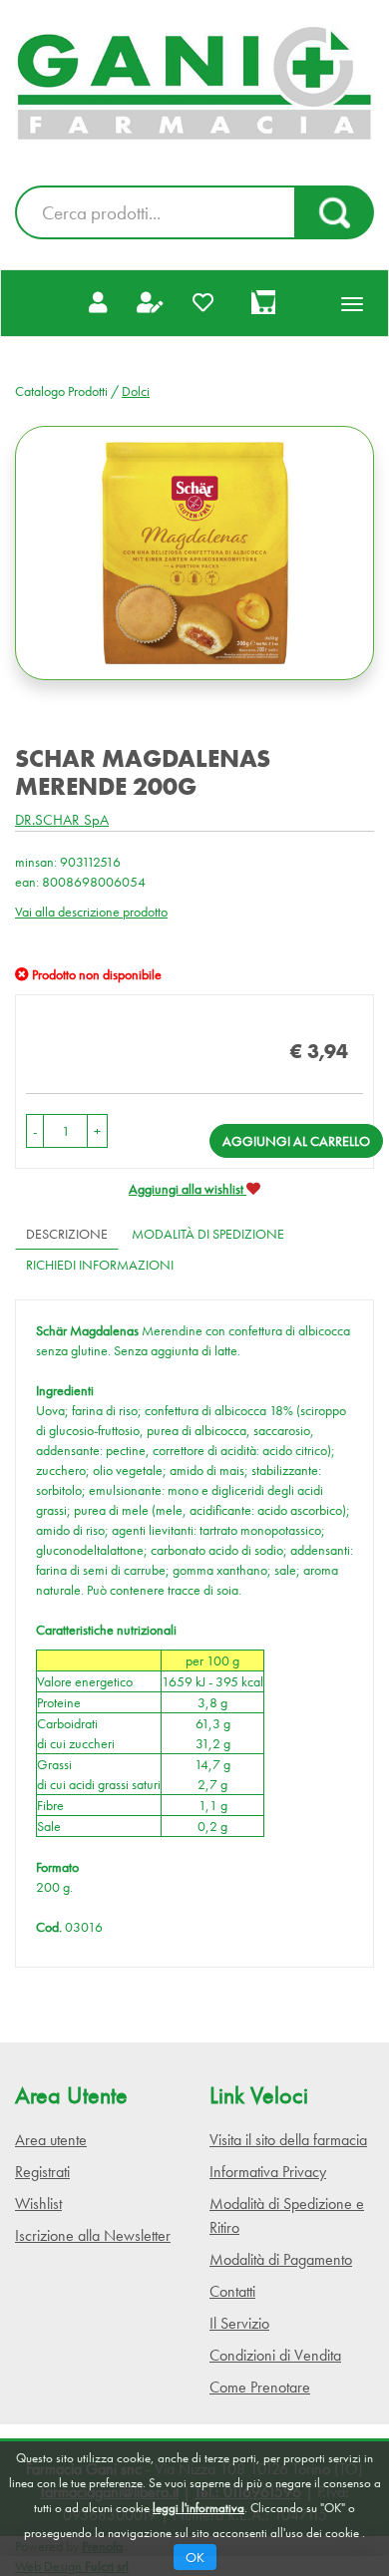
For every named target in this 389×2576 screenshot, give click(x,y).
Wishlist (38, 2204)
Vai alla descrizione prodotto (91, 912)
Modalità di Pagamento (281, 2259)
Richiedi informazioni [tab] (100, 1265)
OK (195, 2557)
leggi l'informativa (198, 2508)
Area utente (51, 2140)
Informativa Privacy (268, 2172)
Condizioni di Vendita (275, 2355)
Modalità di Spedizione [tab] (208, 1234)
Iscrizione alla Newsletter (93, 2235)
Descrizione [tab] (67, 1234)
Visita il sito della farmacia (288, 2140)
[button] (35, 1131)
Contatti (232, 2291)
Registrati (42, 2172)
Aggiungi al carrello (296, 1141)
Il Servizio (239, 2323)
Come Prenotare (260, 2387)
